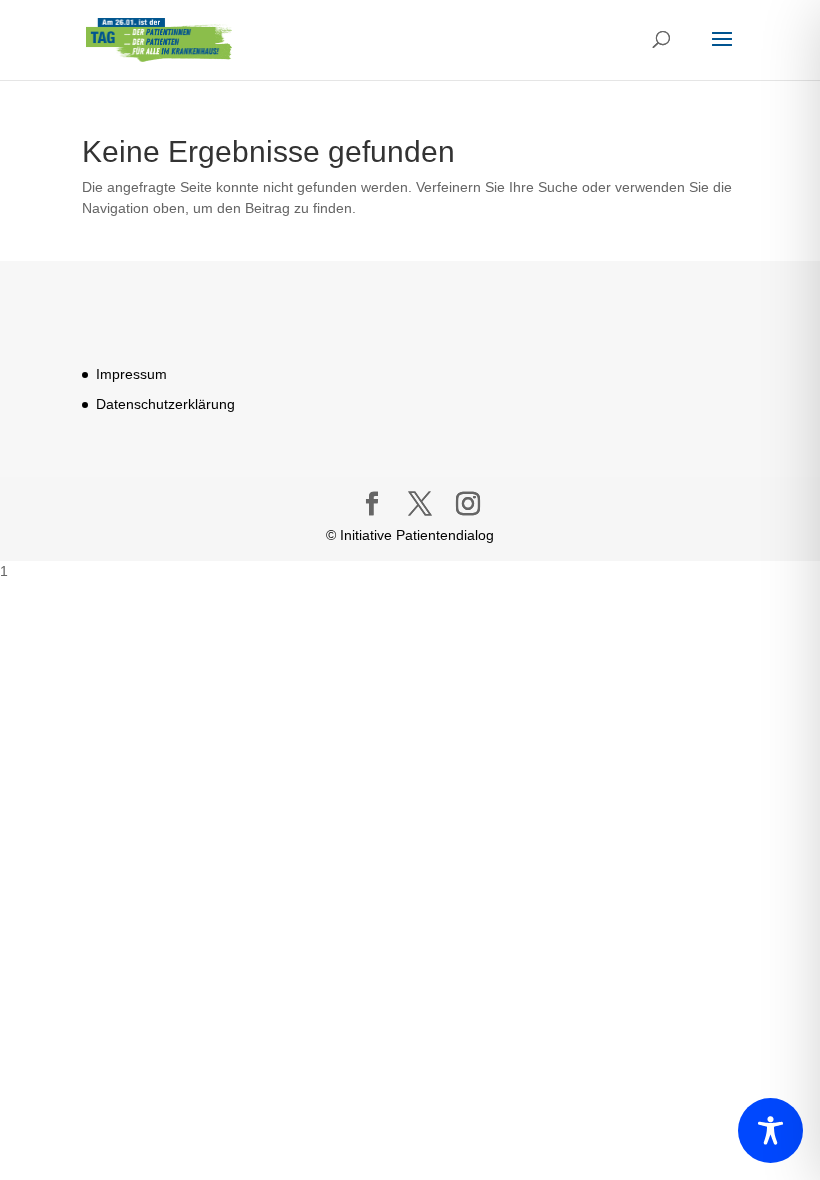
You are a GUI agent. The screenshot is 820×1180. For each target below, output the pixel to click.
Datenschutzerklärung (165, 404)
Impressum (131, 374)
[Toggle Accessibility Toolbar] (770, 1130)
